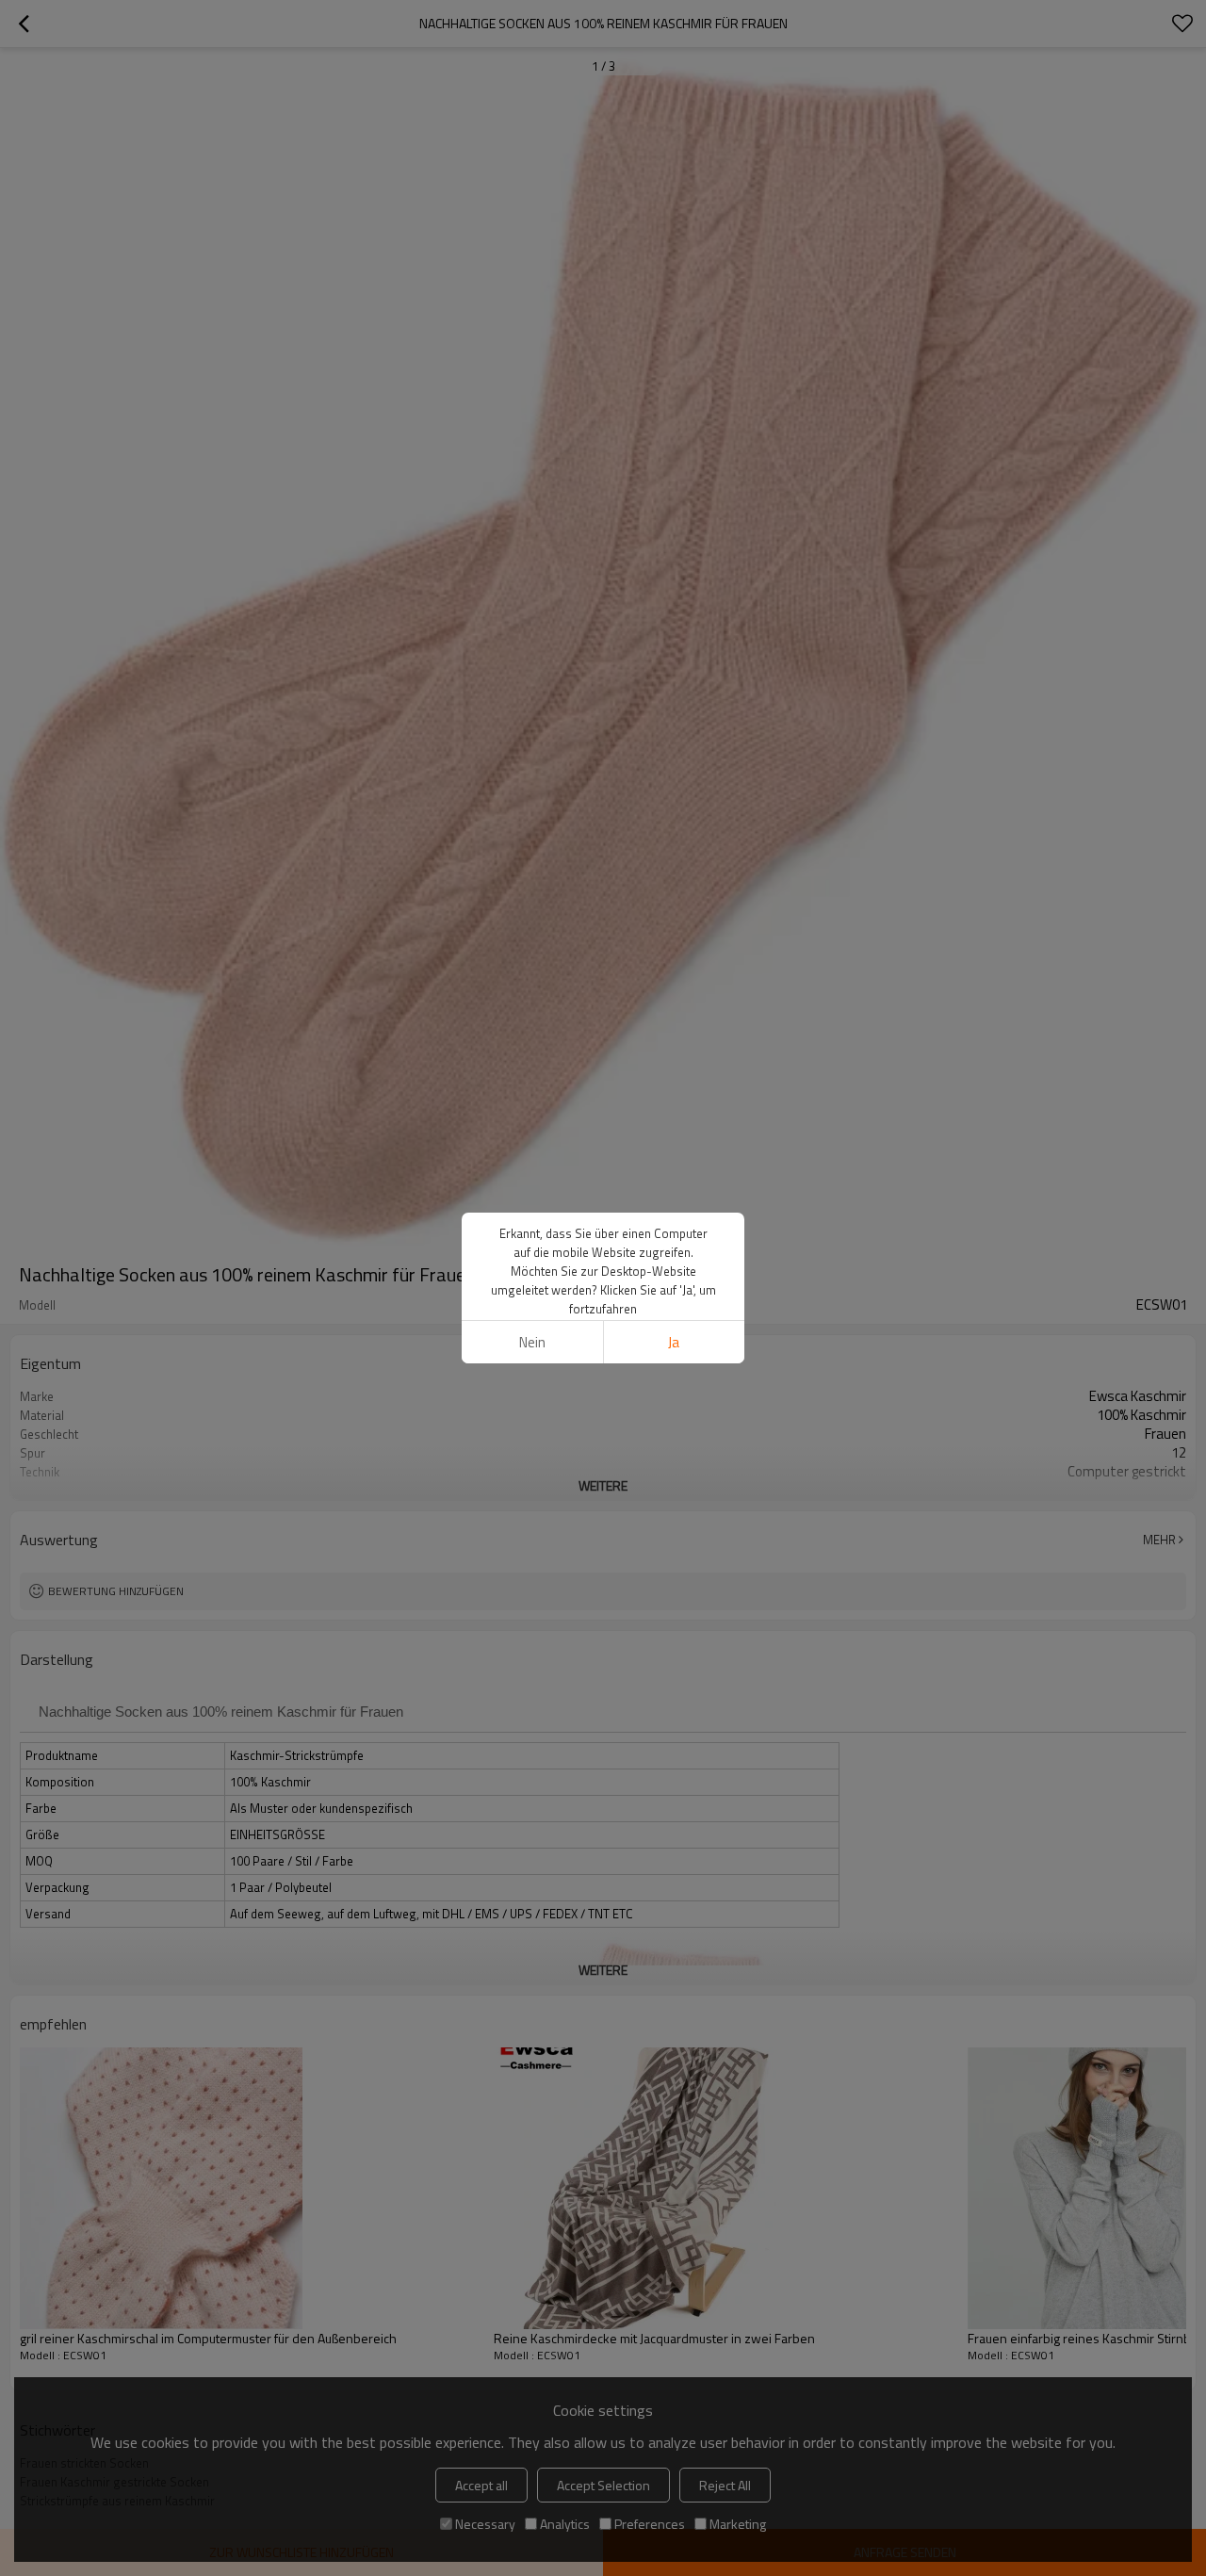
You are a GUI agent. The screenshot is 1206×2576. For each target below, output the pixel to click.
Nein (532, 1342)
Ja (674, 1342)
